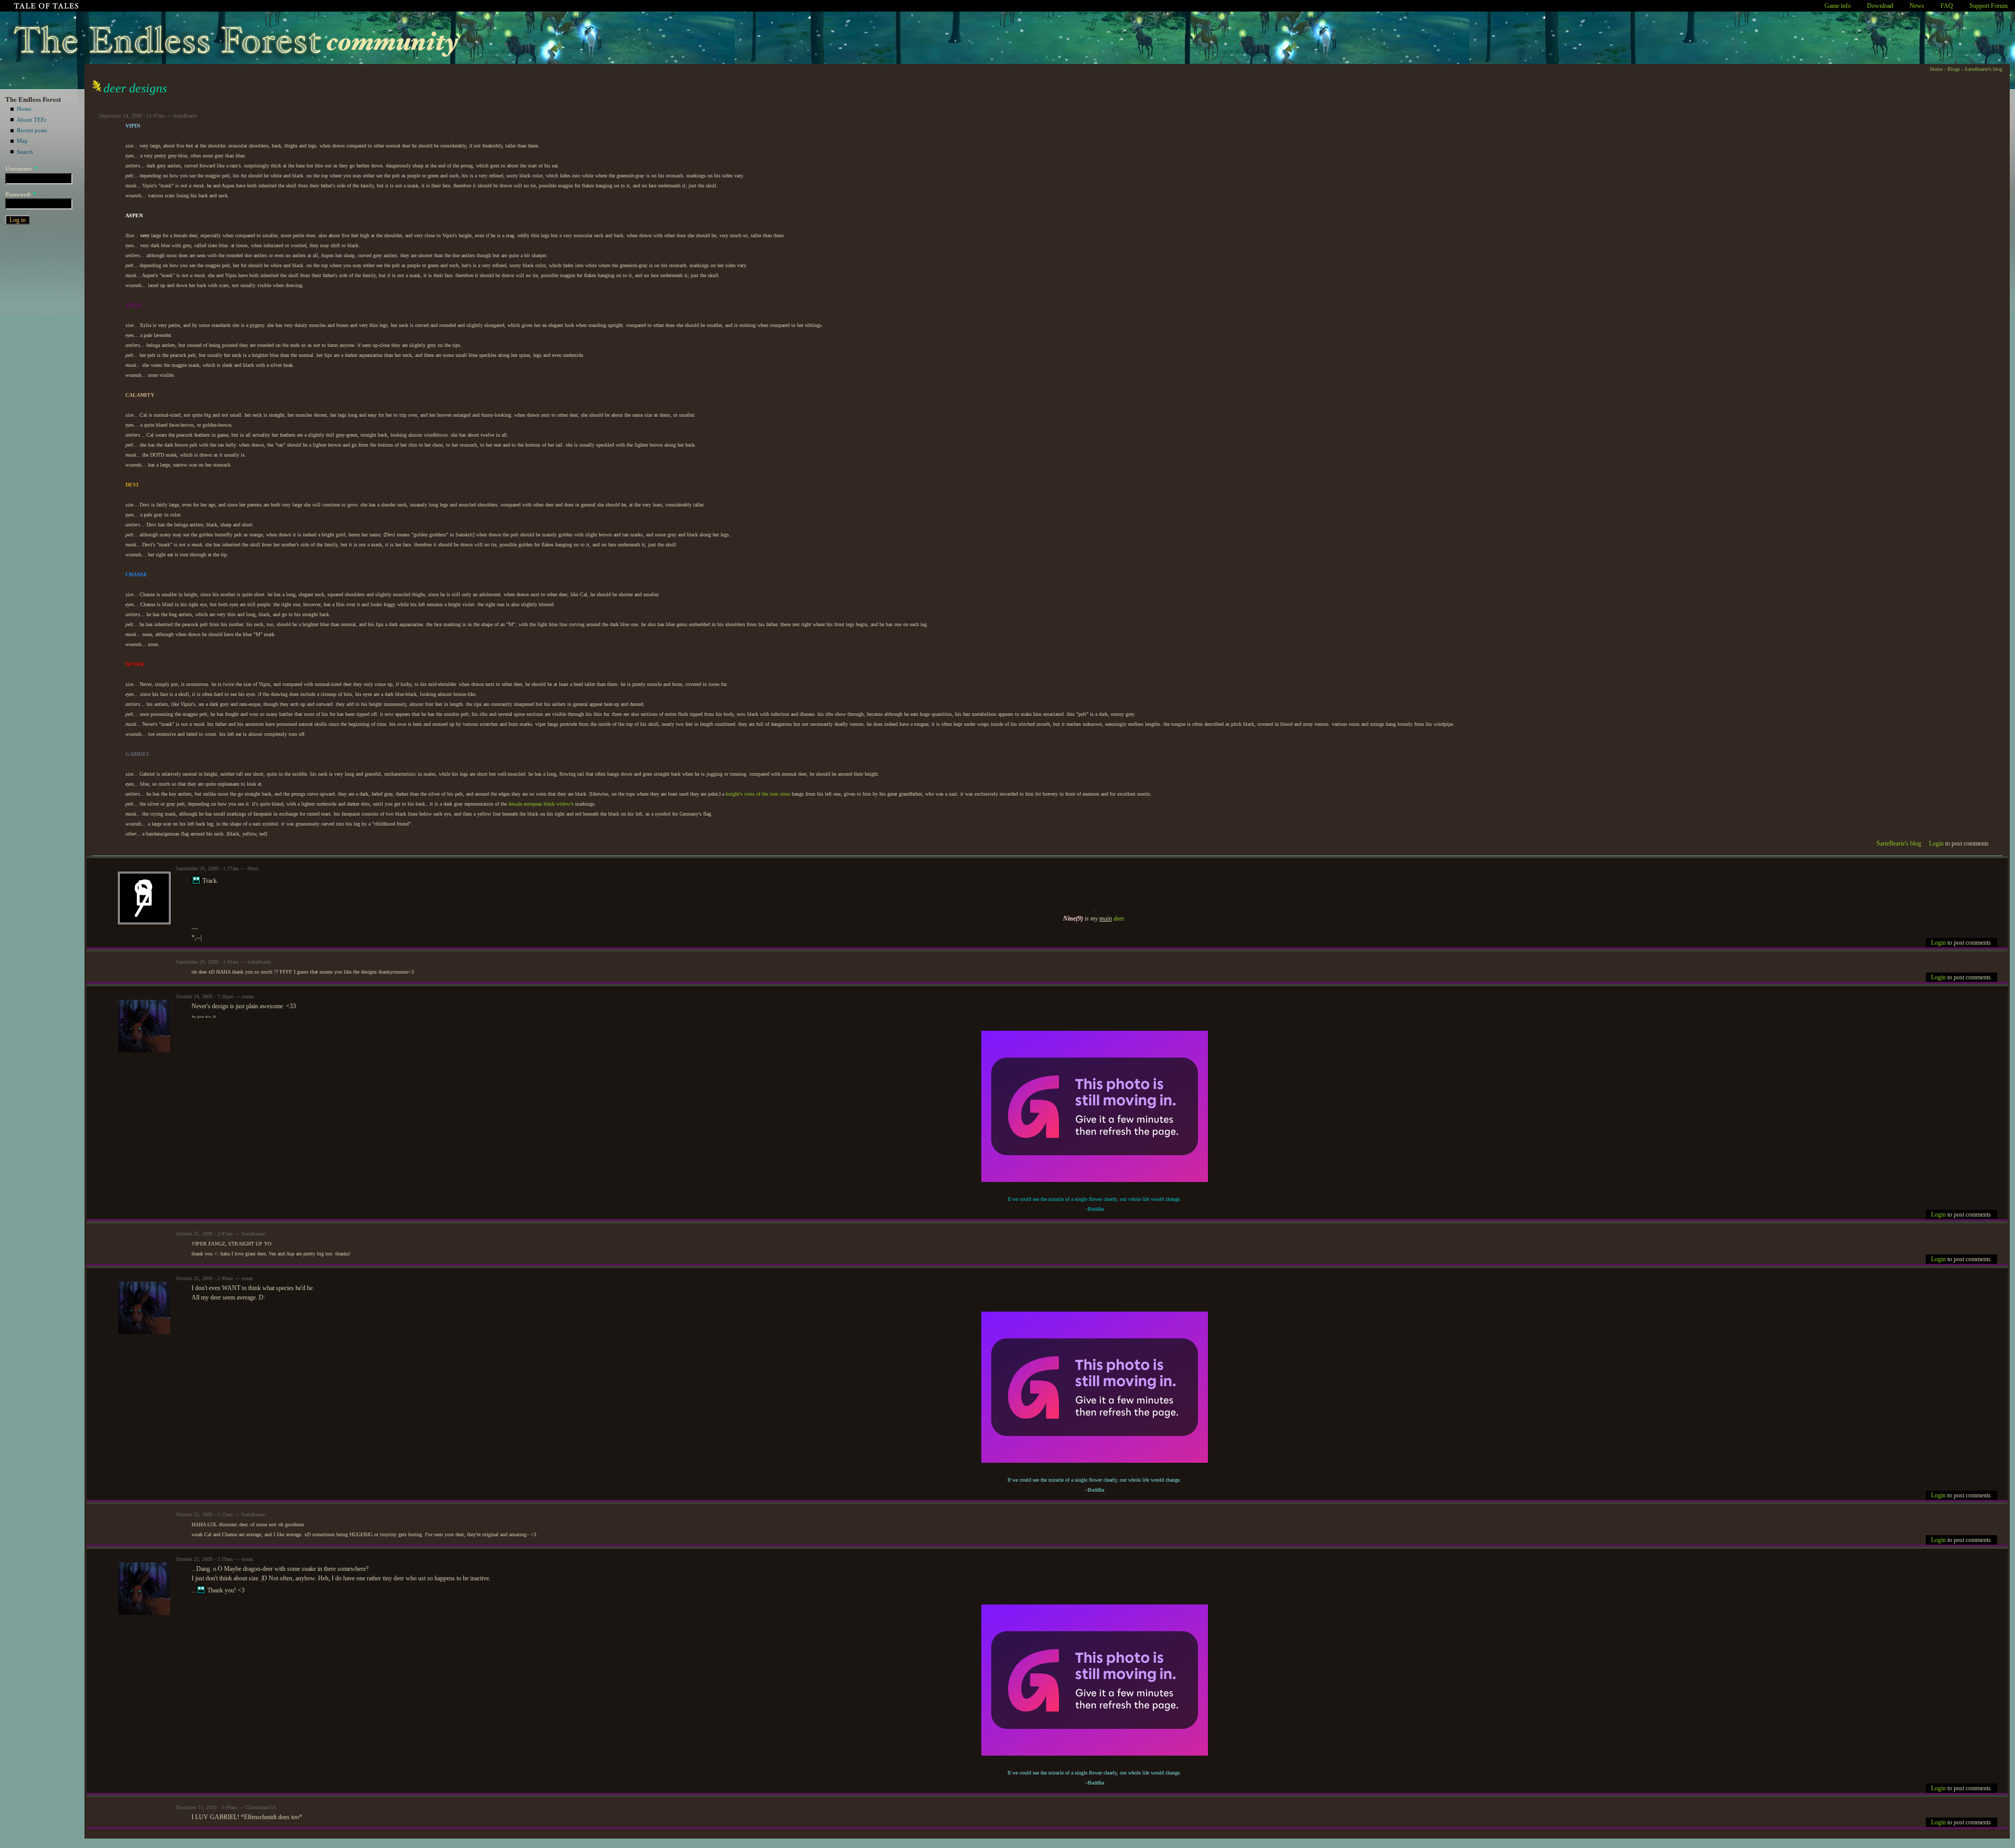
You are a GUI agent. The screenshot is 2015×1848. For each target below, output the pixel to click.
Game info (1838, 6)
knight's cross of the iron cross (758, 794)
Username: (21, 168)
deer (1119, 918)
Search (25, 152)
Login (1936, 843)
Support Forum (1989, 6)
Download (1880, 6)
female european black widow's (541, 804)
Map (22, 141)
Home (24, 109)
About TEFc (32, 120)
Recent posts (32, 130)
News (1917, 6)
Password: (21, 194)
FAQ (1947, 6)
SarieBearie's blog (1984, 69)
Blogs (1954, 69)
